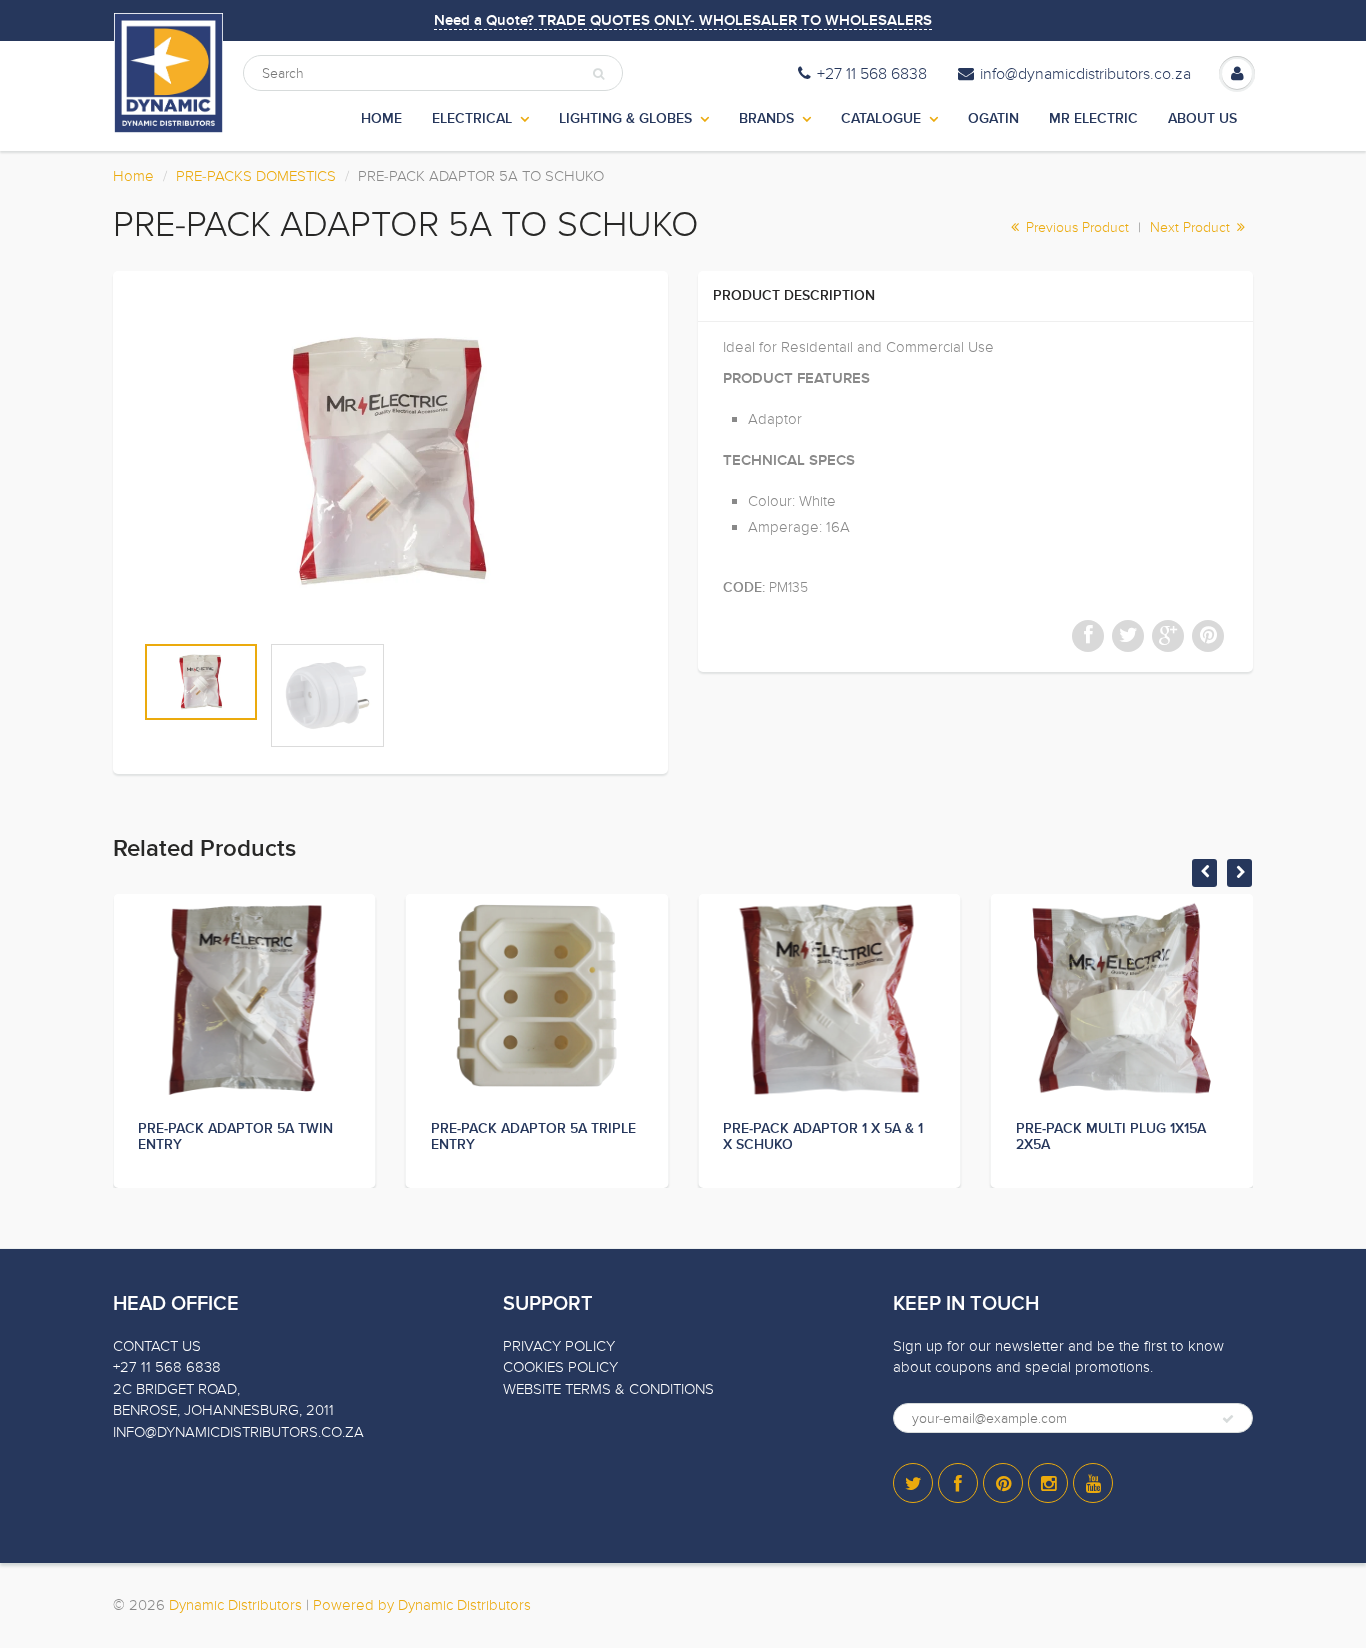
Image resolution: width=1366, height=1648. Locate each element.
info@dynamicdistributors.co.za (1085, 74)
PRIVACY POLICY (559, 1346)
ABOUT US (1202, 119)
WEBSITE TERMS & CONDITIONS (608, 1389)
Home (133, 176)
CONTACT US (157, 1346)
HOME (381, 119)
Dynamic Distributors (235, 1605)
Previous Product (1075, 227)
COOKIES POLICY (560, 1367)
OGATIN (993, 119)
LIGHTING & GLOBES (625, 119)
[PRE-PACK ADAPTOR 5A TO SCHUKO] (390, 461)
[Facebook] (958, 1483)
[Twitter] (913, 1483)
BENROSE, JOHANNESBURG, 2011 (223, 1410)
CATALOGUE (881, 119)
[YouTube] (1093, 1483)
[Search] (598, 74)
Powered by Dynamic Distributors (422, 1605)
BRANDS (766, 119)
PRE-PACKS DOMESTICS (256, 176)
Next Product (1192, 227)
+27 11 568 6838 (872, 74)
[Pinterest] (1003, 1483)
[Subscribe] (1228, 1419)
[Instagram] (1048, 1483)
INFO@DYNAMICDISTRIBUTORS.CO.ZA (238, 1432)
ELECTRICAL (472, 119)
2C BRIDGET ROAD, (176, 1389)
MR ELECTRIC (1093, 119)
